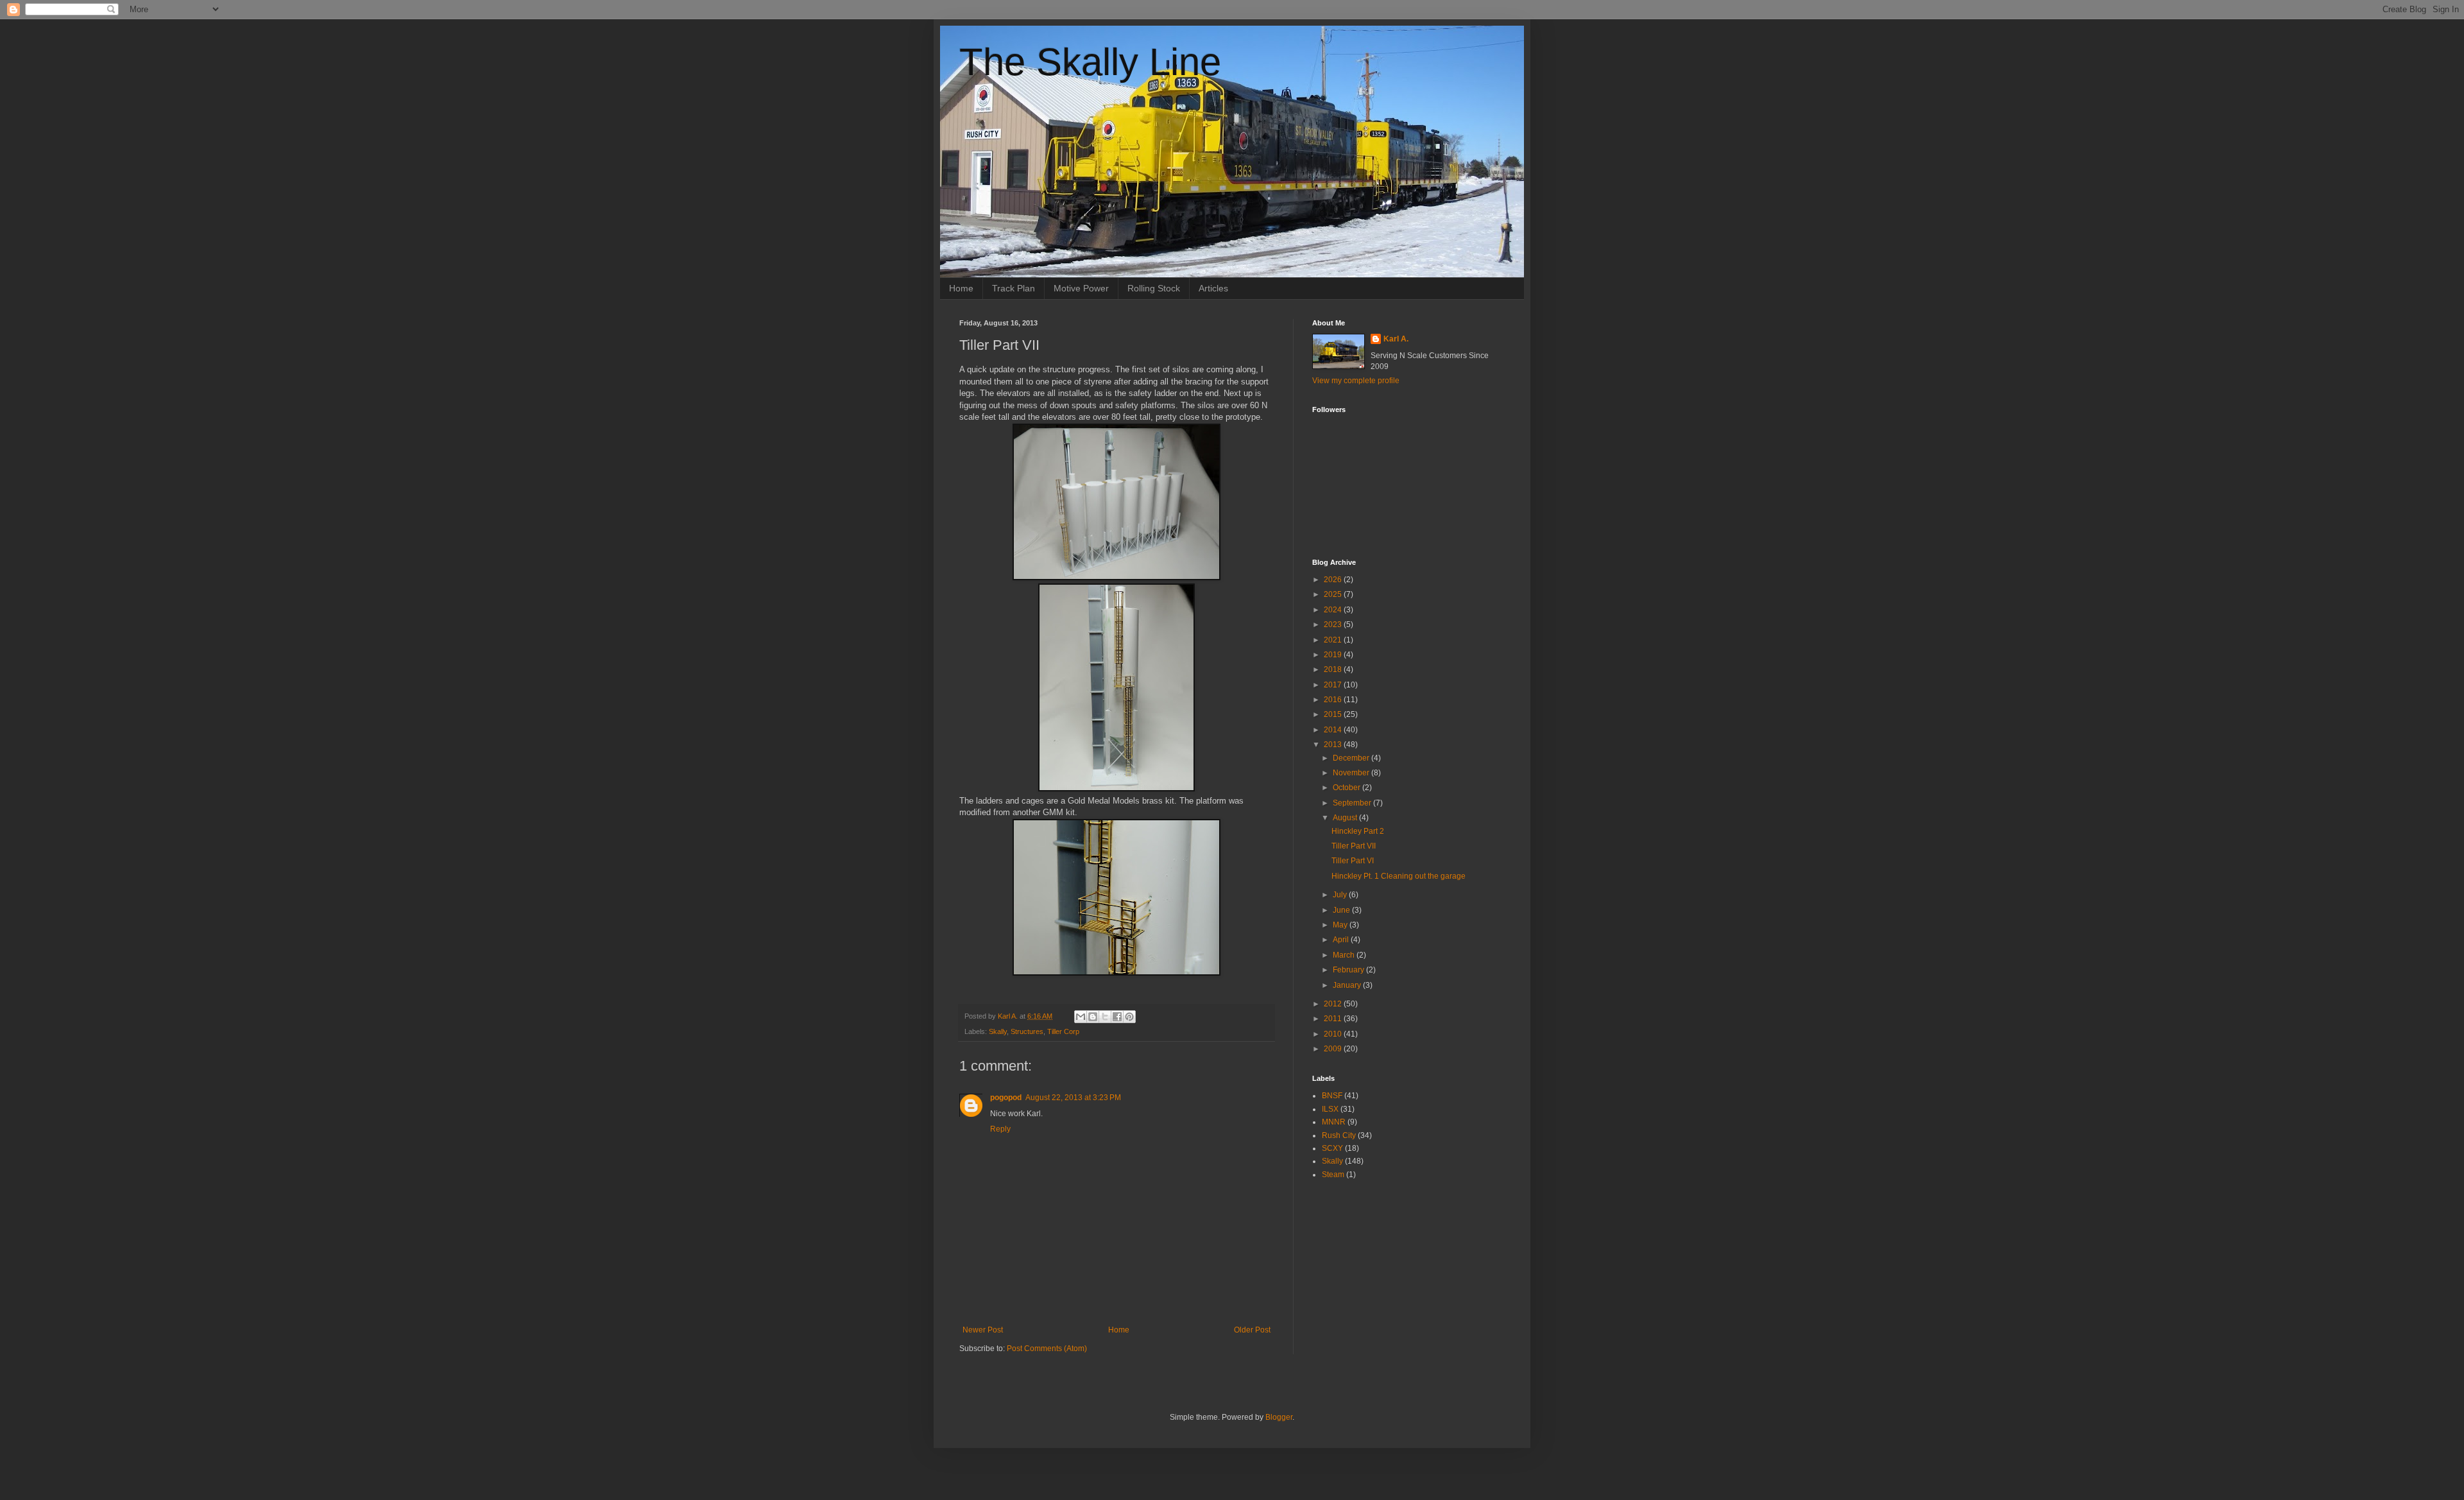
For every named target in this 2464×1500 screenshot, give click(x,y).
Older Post (1252, 1330)
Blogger (1279, 1417)
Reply (1000, 1129)
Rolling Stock (1154, 288)
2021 (1334, 640)
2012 (1334, 1004)
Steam (1333, 1175)
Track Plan (1014, 288)
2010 (1334, 1034)
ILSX (1330, 1109)
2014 (1334, 730)
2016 (1334, 700)
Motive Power (1081, 288)
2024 (1334, 610)
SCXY (1332, 1148)
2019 (1334, 655)
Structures (1027, 1031)
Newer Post (983, 1330)
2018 (1334, 669)
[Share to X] (1105, 1017)
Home (961, 288)
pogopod (1006, 1098)
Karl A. (1396, 339)
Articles (1213, 288)
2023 (1334, 625)
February (1349, 970)
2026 (1334, 580)
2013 (1334, 745)
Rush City (1339, 1135)
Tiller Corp (1063, 1031)
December (1352, 758)
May (1341, 925)
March (1345, 955)
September (1353, 803)
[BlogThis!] (1093, 1017)
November (1352, 773)
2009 (1334, 1049)
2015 (1334, 714)
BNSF (1332, 1096)
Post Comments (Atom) (1047, 1349)
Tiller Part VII (1354, 846)
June (1342, 910)
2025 (1334, 594)
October (1347, 788)
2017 (1334, 685)
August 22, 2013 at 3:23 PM (1073, 1098)
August (1346, 818)
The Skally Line (1090, 62)
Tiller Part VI (1353, 861)
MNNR (1334, 1122)
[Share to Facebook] (1117, 1017)
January (1348, 985)
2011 (1334, 1019)
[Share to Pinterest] (1129, 1017)
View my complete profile (1356, 381)
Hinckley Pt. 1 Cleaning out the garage (1399, 876)
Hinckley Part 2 (1358, 831)
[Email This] (1081, 1017)
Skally (998, 1031)
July (1341, 895)
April (1342, 940)
